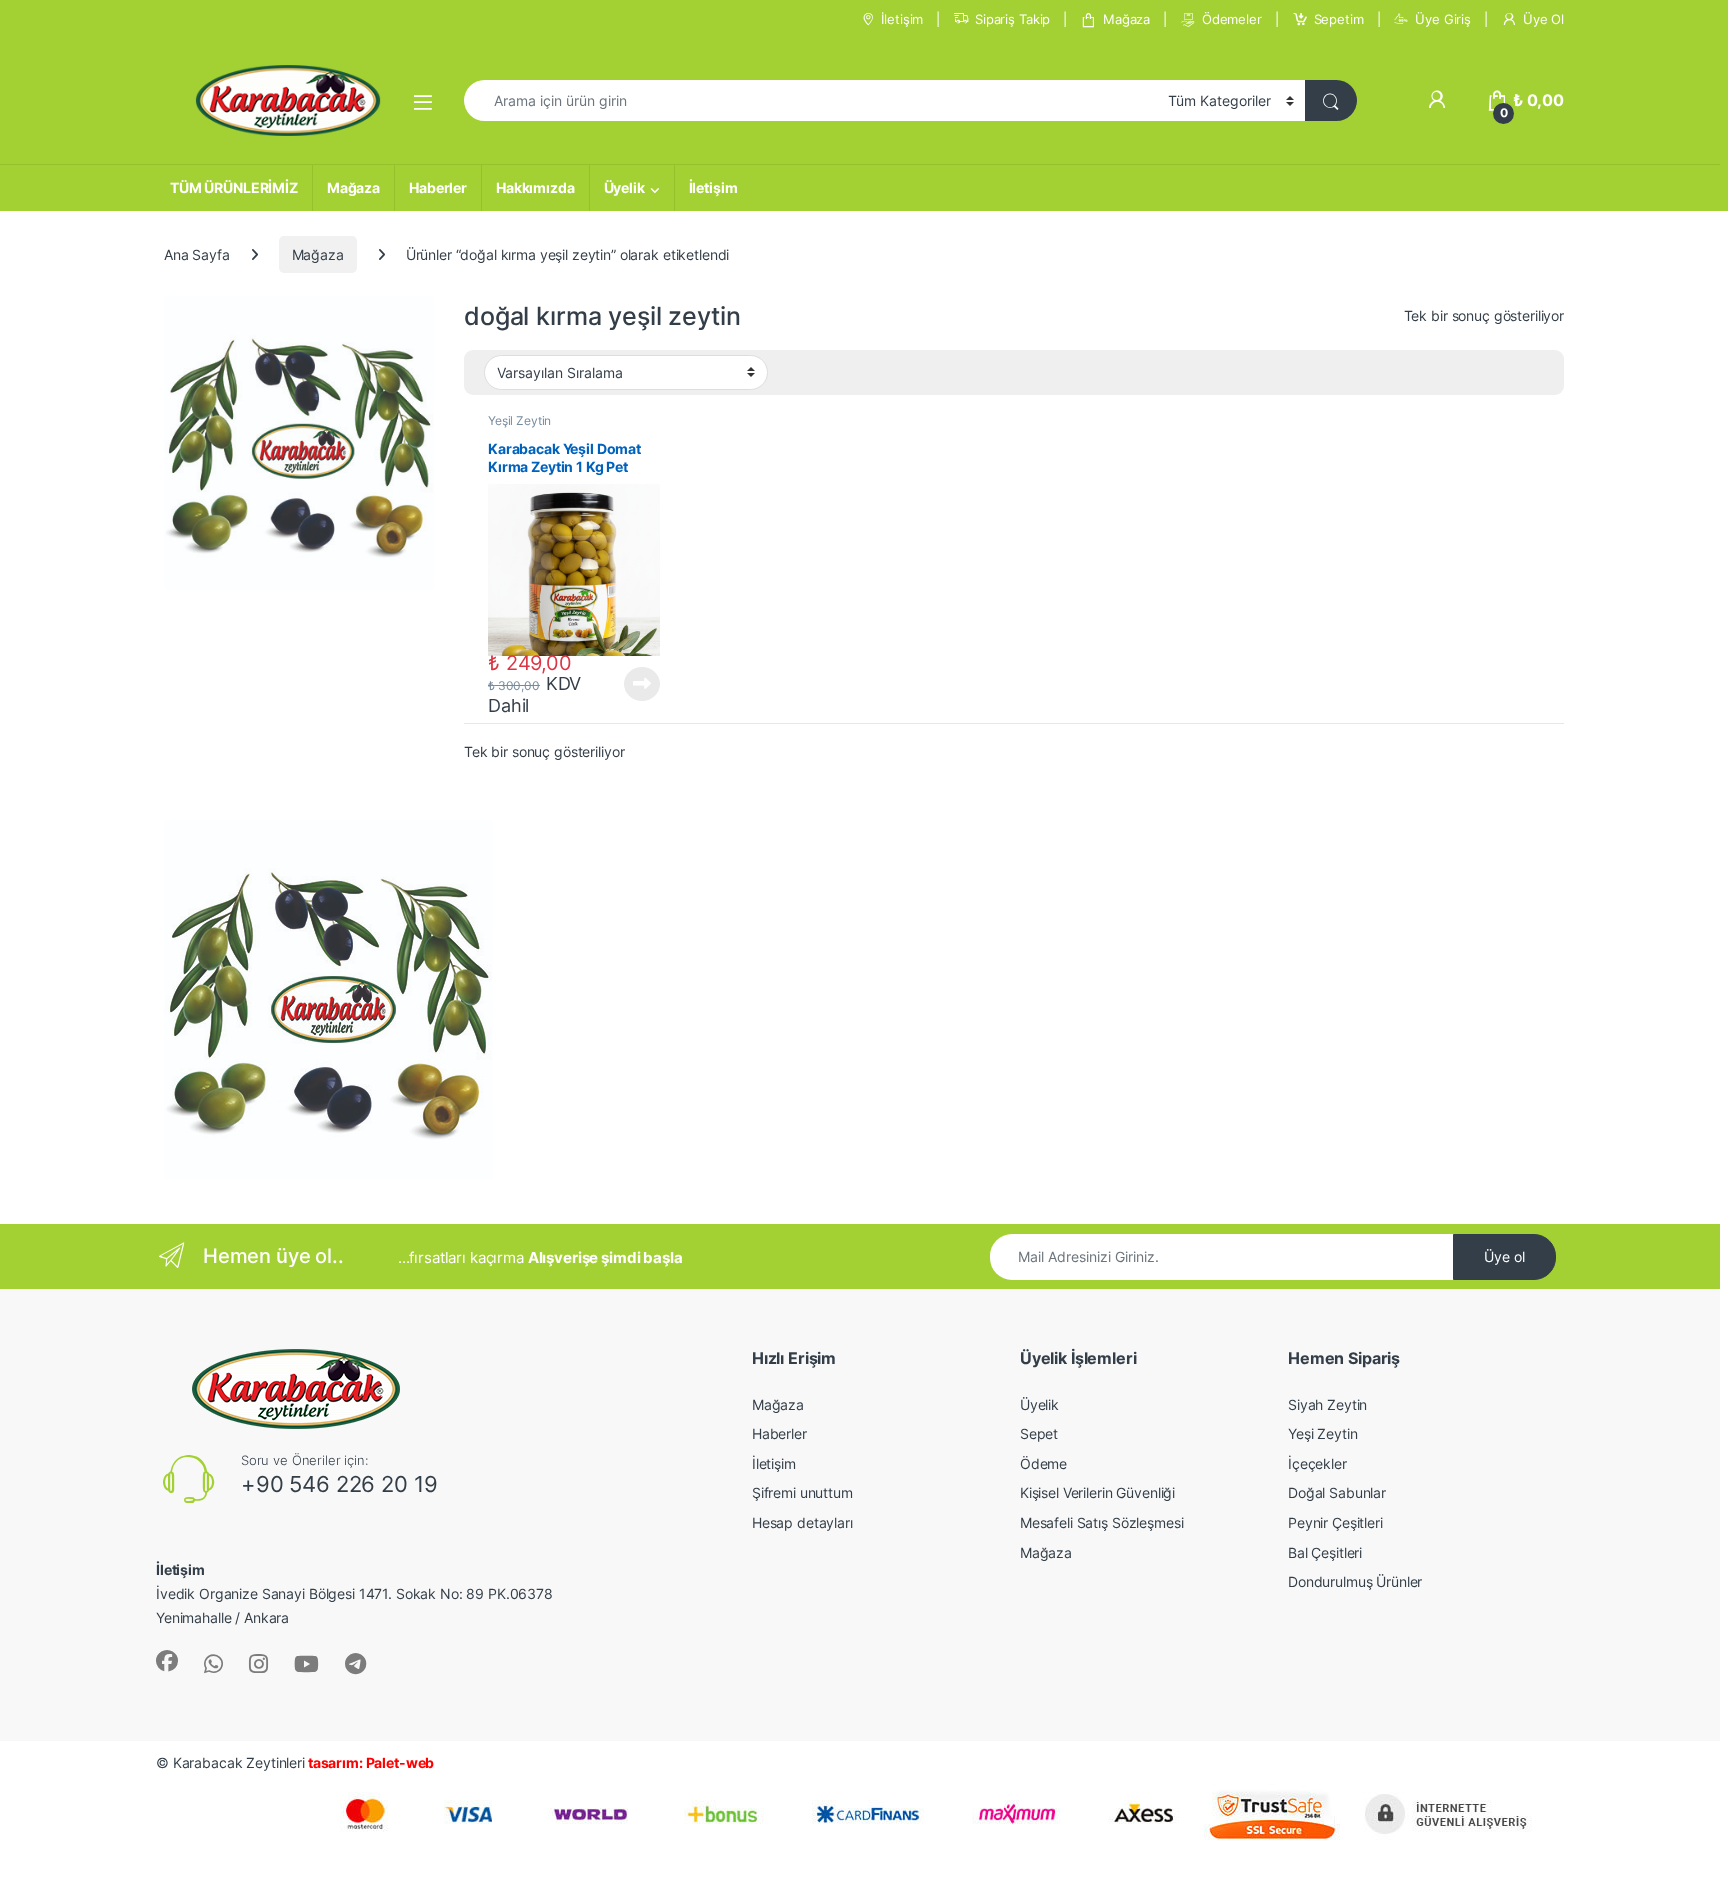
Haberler (438, 187)
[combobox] (810, 100)
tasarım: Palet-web (369, 1762)
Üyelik (624, 187)
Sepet (1039, 1433)
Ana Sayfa (197, 254)
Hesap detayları (802, 1522)
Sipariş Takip (1012, 19)
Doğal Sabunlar (1337, 1492)
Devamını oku (630, 684)
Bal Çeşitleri (1325, 1552)
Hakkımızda (535, 187)
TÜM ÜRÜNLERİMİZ (234, 187)
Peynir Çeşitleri (1335, 1522)
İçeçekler (1317, 1463)
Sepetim (1339, 19)
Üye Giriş (1443, 19)
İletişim (902, 19)
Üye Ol (1543, 19)
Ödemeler (1232, 19)
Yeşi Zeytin (1322, 1433)
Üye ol (1504, 1256)
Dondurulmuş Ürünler (1355, 1581)
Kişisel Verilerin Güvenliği (1097, 1492)
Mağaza (1126, 19)
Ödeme (1043, 1463)
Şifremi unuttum (802, 1492)
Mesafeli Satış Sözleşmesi (1102, 1522)
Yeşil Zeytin (519, 420)
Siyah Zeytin (1327, 1404)
